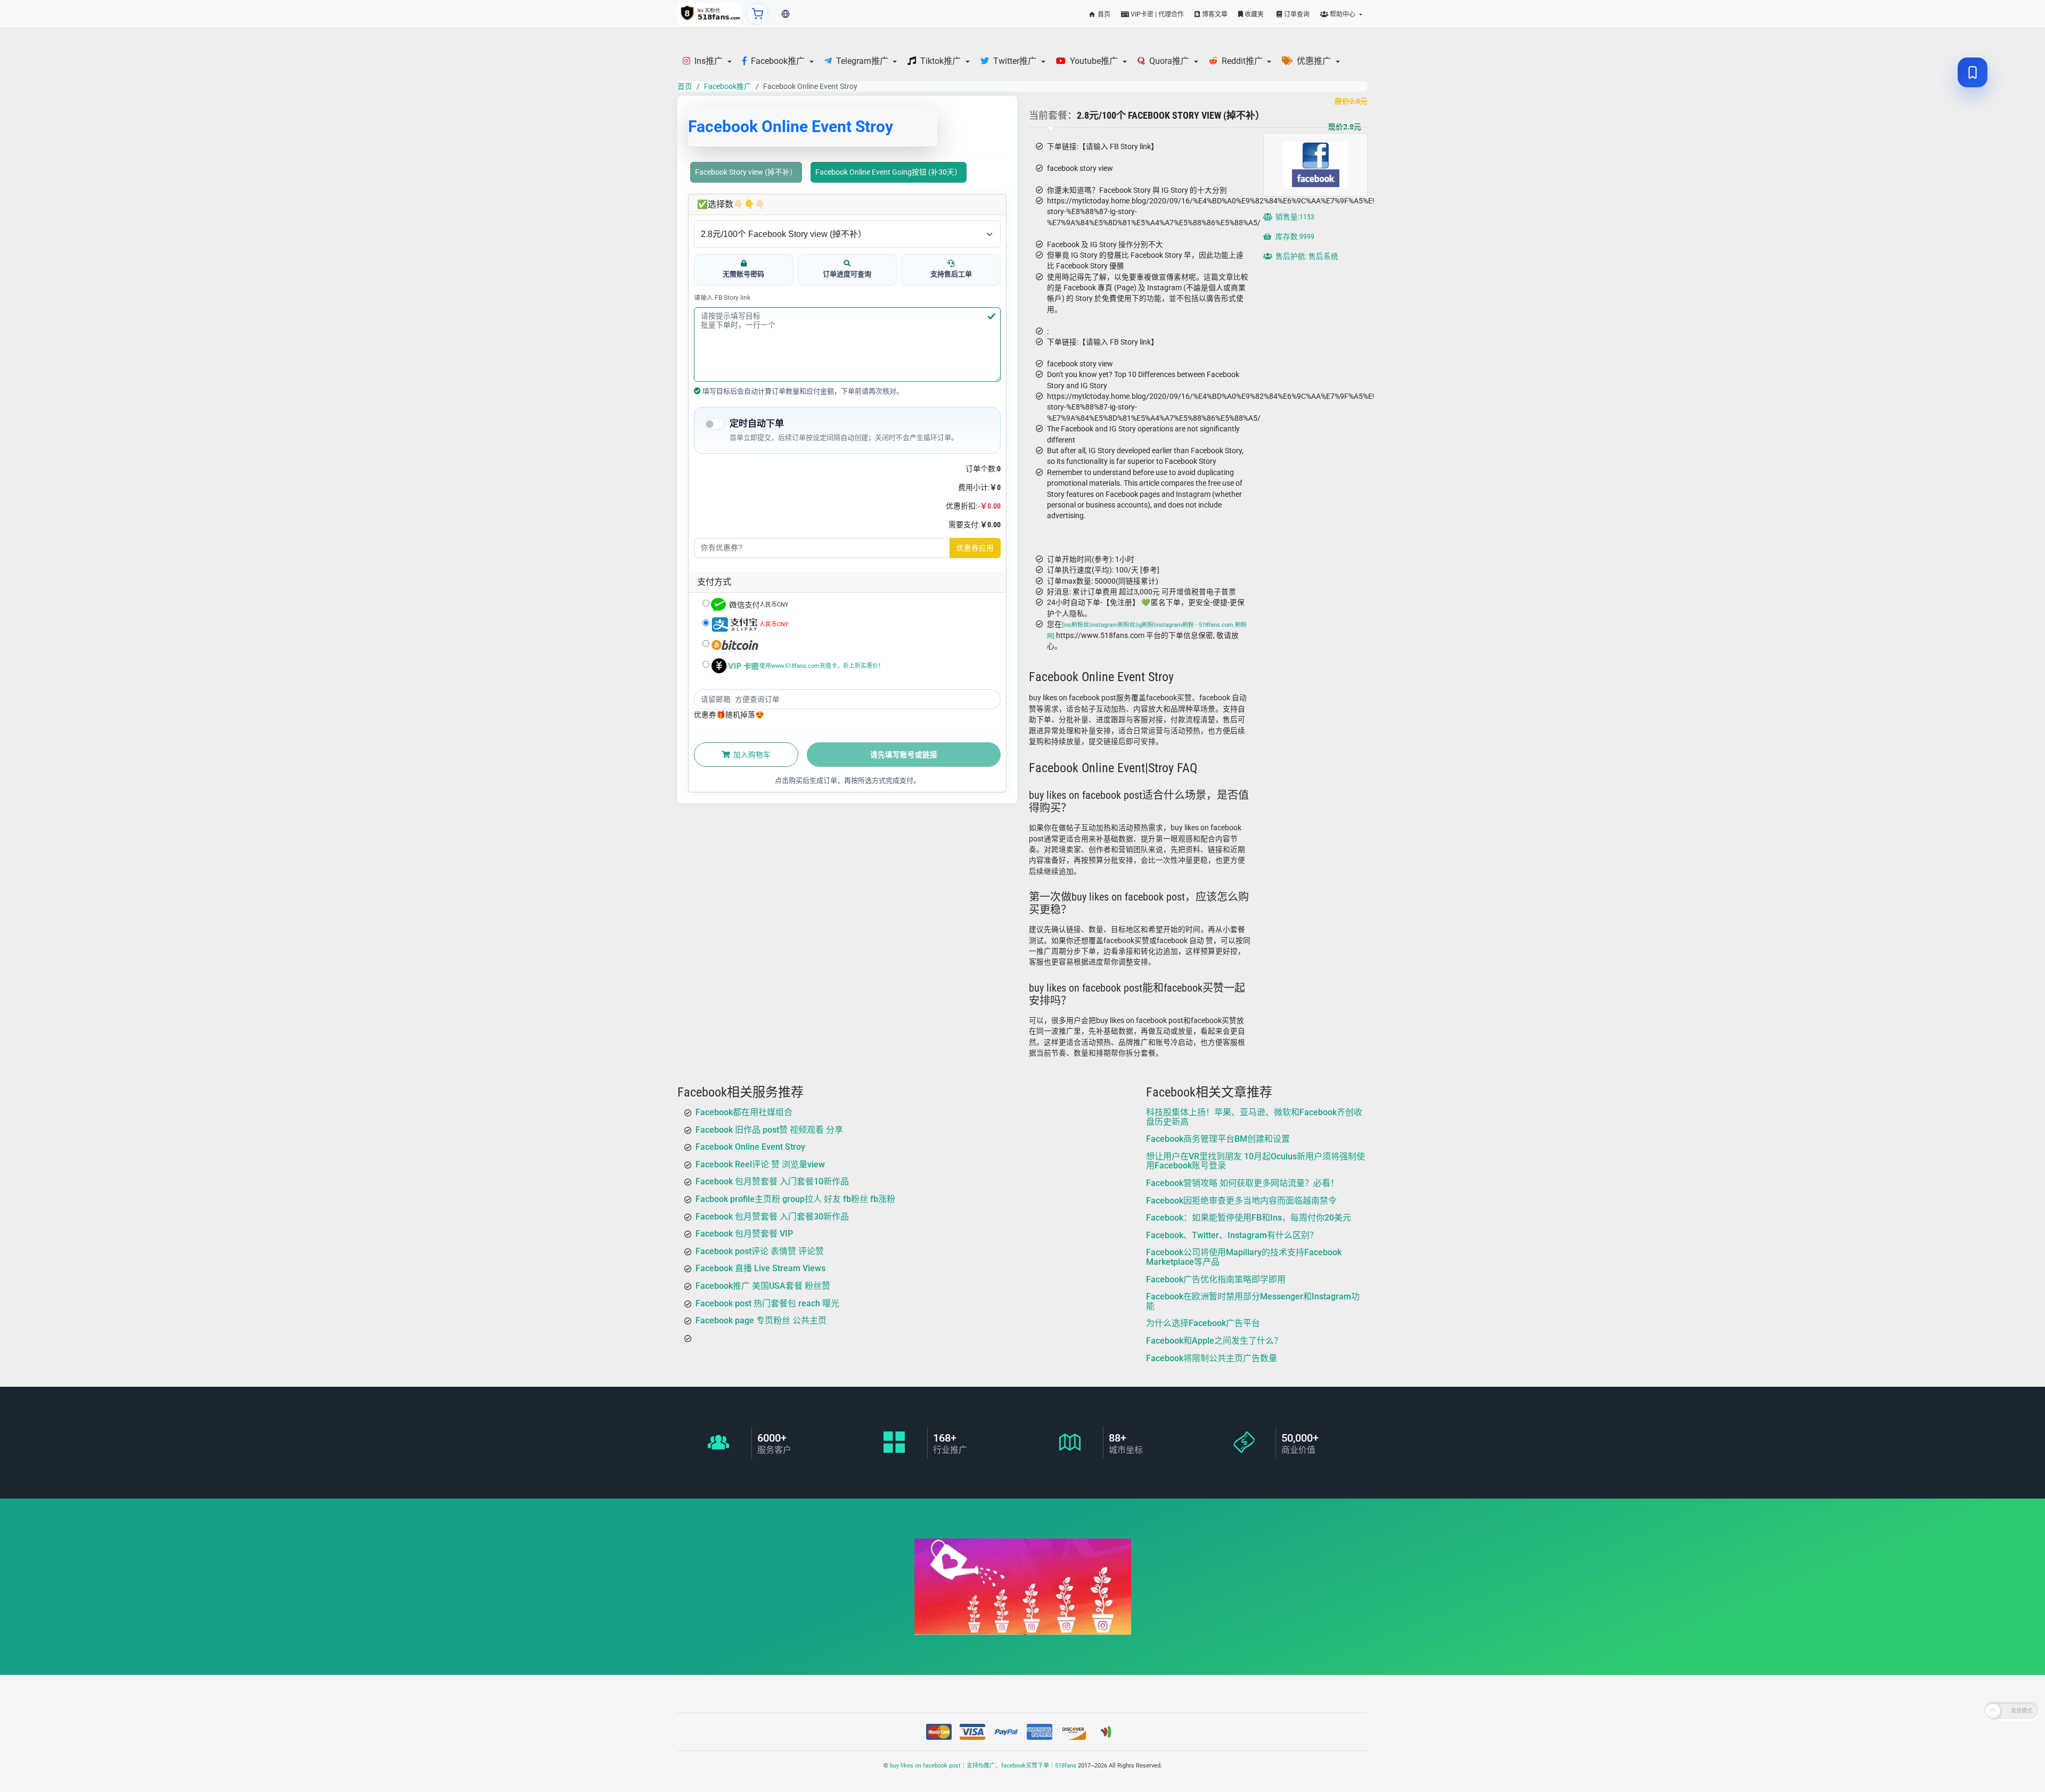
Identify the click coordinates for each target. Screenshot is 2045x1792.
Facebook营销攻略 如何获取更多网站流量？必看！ (1242, 1183)
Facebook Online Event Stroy (750, 1147)
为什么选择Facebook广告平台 (1203, 1323)
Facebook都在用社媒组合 (744, 1112)
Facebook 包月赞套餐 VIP (744, 1234)
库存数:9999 (1294, 237)
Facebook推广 (728, 86)
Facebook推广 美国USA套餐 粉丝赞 (763, 1286)
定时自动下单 (757, 423)
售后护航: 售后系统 (1306, 257)
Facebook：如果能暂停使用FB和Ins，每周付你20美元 (1249, 1218)
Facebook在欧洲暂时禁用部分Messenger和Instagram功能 (1253, 1301)
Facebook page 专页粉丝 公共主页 (761, 1320)
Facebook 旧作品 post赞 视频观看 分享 (769, 1129)
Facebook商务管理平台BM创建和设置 (1218, 1139)
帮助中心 (1343, 14)
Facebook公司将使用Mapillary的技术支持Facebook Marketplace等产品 (1244, 1257)
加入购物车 (751, 755)
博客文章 (1214, 14)
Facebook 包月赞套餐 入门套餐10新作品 (772, 1181)
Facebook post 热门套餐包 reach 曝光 (767, 1303)
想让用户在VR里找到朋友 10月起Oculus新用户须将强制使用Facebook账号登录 (1255, 1161)
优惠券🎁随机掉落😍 (729, 715)
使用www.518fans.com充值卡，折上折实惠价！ (822, 666)
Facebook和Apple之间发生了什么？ (1214, 1341)
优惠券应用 (975, 548)
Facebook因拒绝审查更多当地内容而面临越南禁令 (1241, 1200)
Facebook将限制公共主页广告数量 (1212, 1358)
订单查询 (1296, 14)
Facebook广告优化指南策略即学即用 (1216, 1279)
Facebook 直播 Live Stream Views (760, 1268)
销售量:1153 (1294, 217)
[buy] (709, 14)
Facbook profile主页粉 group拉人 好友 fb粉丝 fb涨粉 (795, 1199)
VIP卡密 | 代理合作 (1156, 14)
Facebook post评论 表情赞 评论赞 (760, 1251)
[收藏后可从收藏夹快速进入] (1973, 72)
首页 (1103, 14)
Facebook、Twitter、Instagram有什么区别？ (1232, 1235)
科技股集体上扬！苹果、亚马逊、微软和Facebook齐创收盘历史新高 (1254, 1117)
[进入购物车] (757, 14)
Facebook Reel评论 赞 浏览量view (760, 1164)
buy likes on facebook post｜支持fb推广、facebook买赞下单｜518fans (983, 1766)
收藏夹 (1253, 14)
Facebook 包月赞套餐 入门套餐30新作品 (772, 1216)
